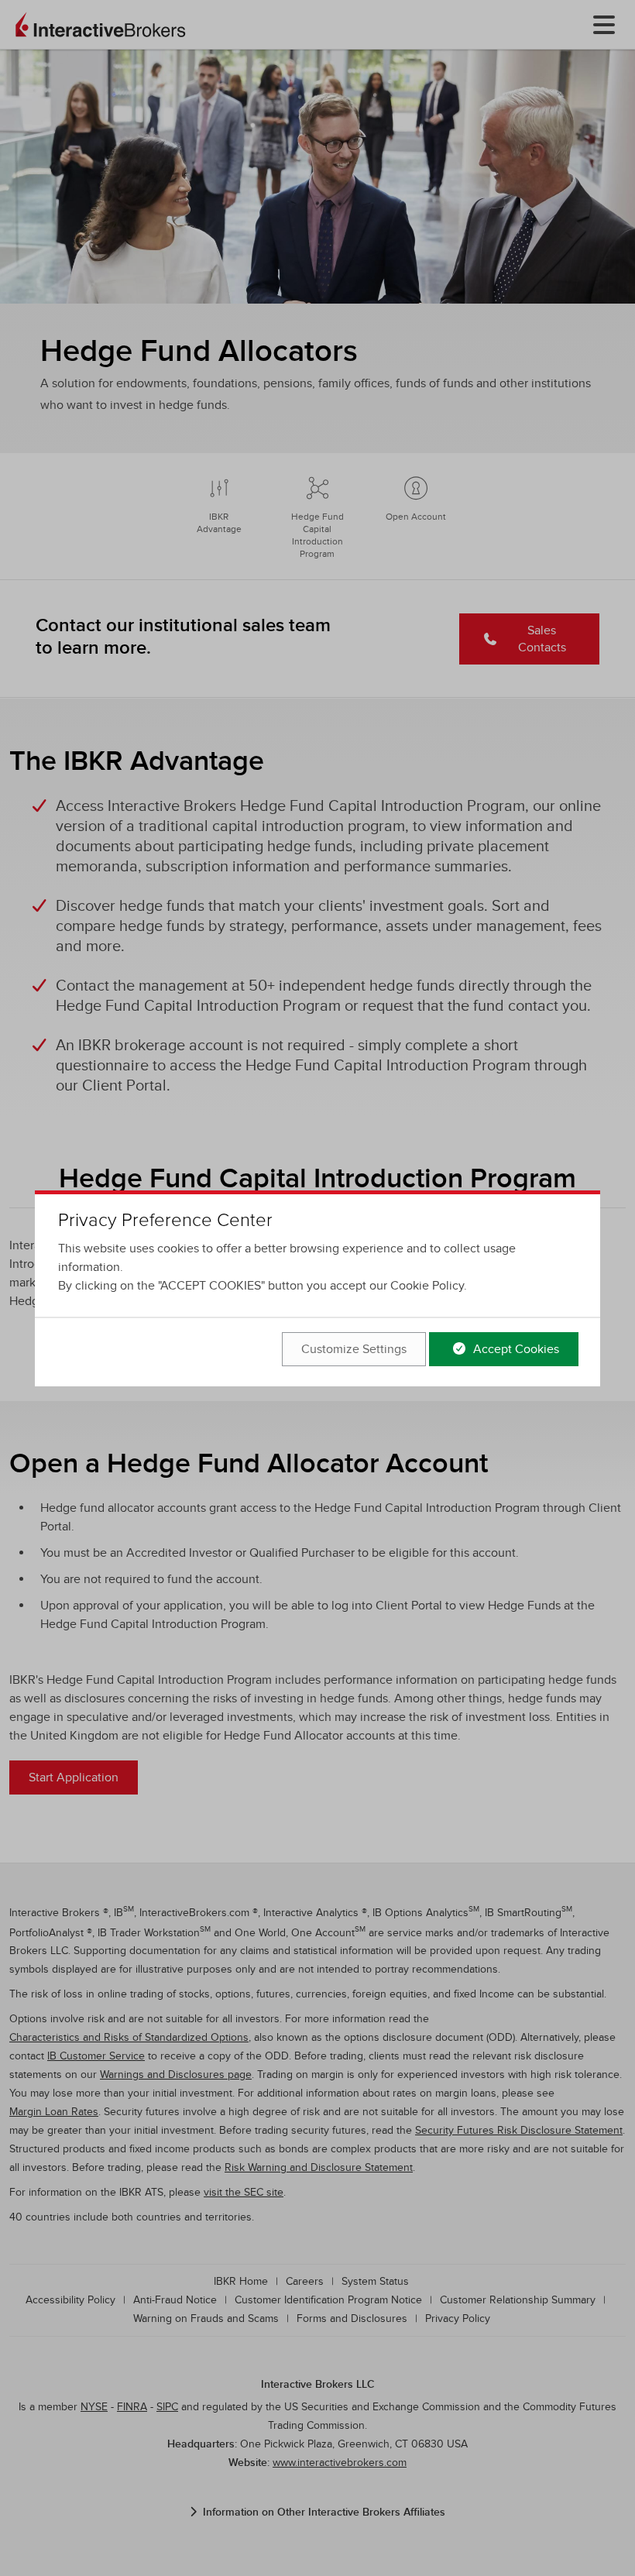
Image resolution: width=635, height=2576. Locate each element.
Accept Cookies (515, 1349)
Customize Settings (354, 1349)
